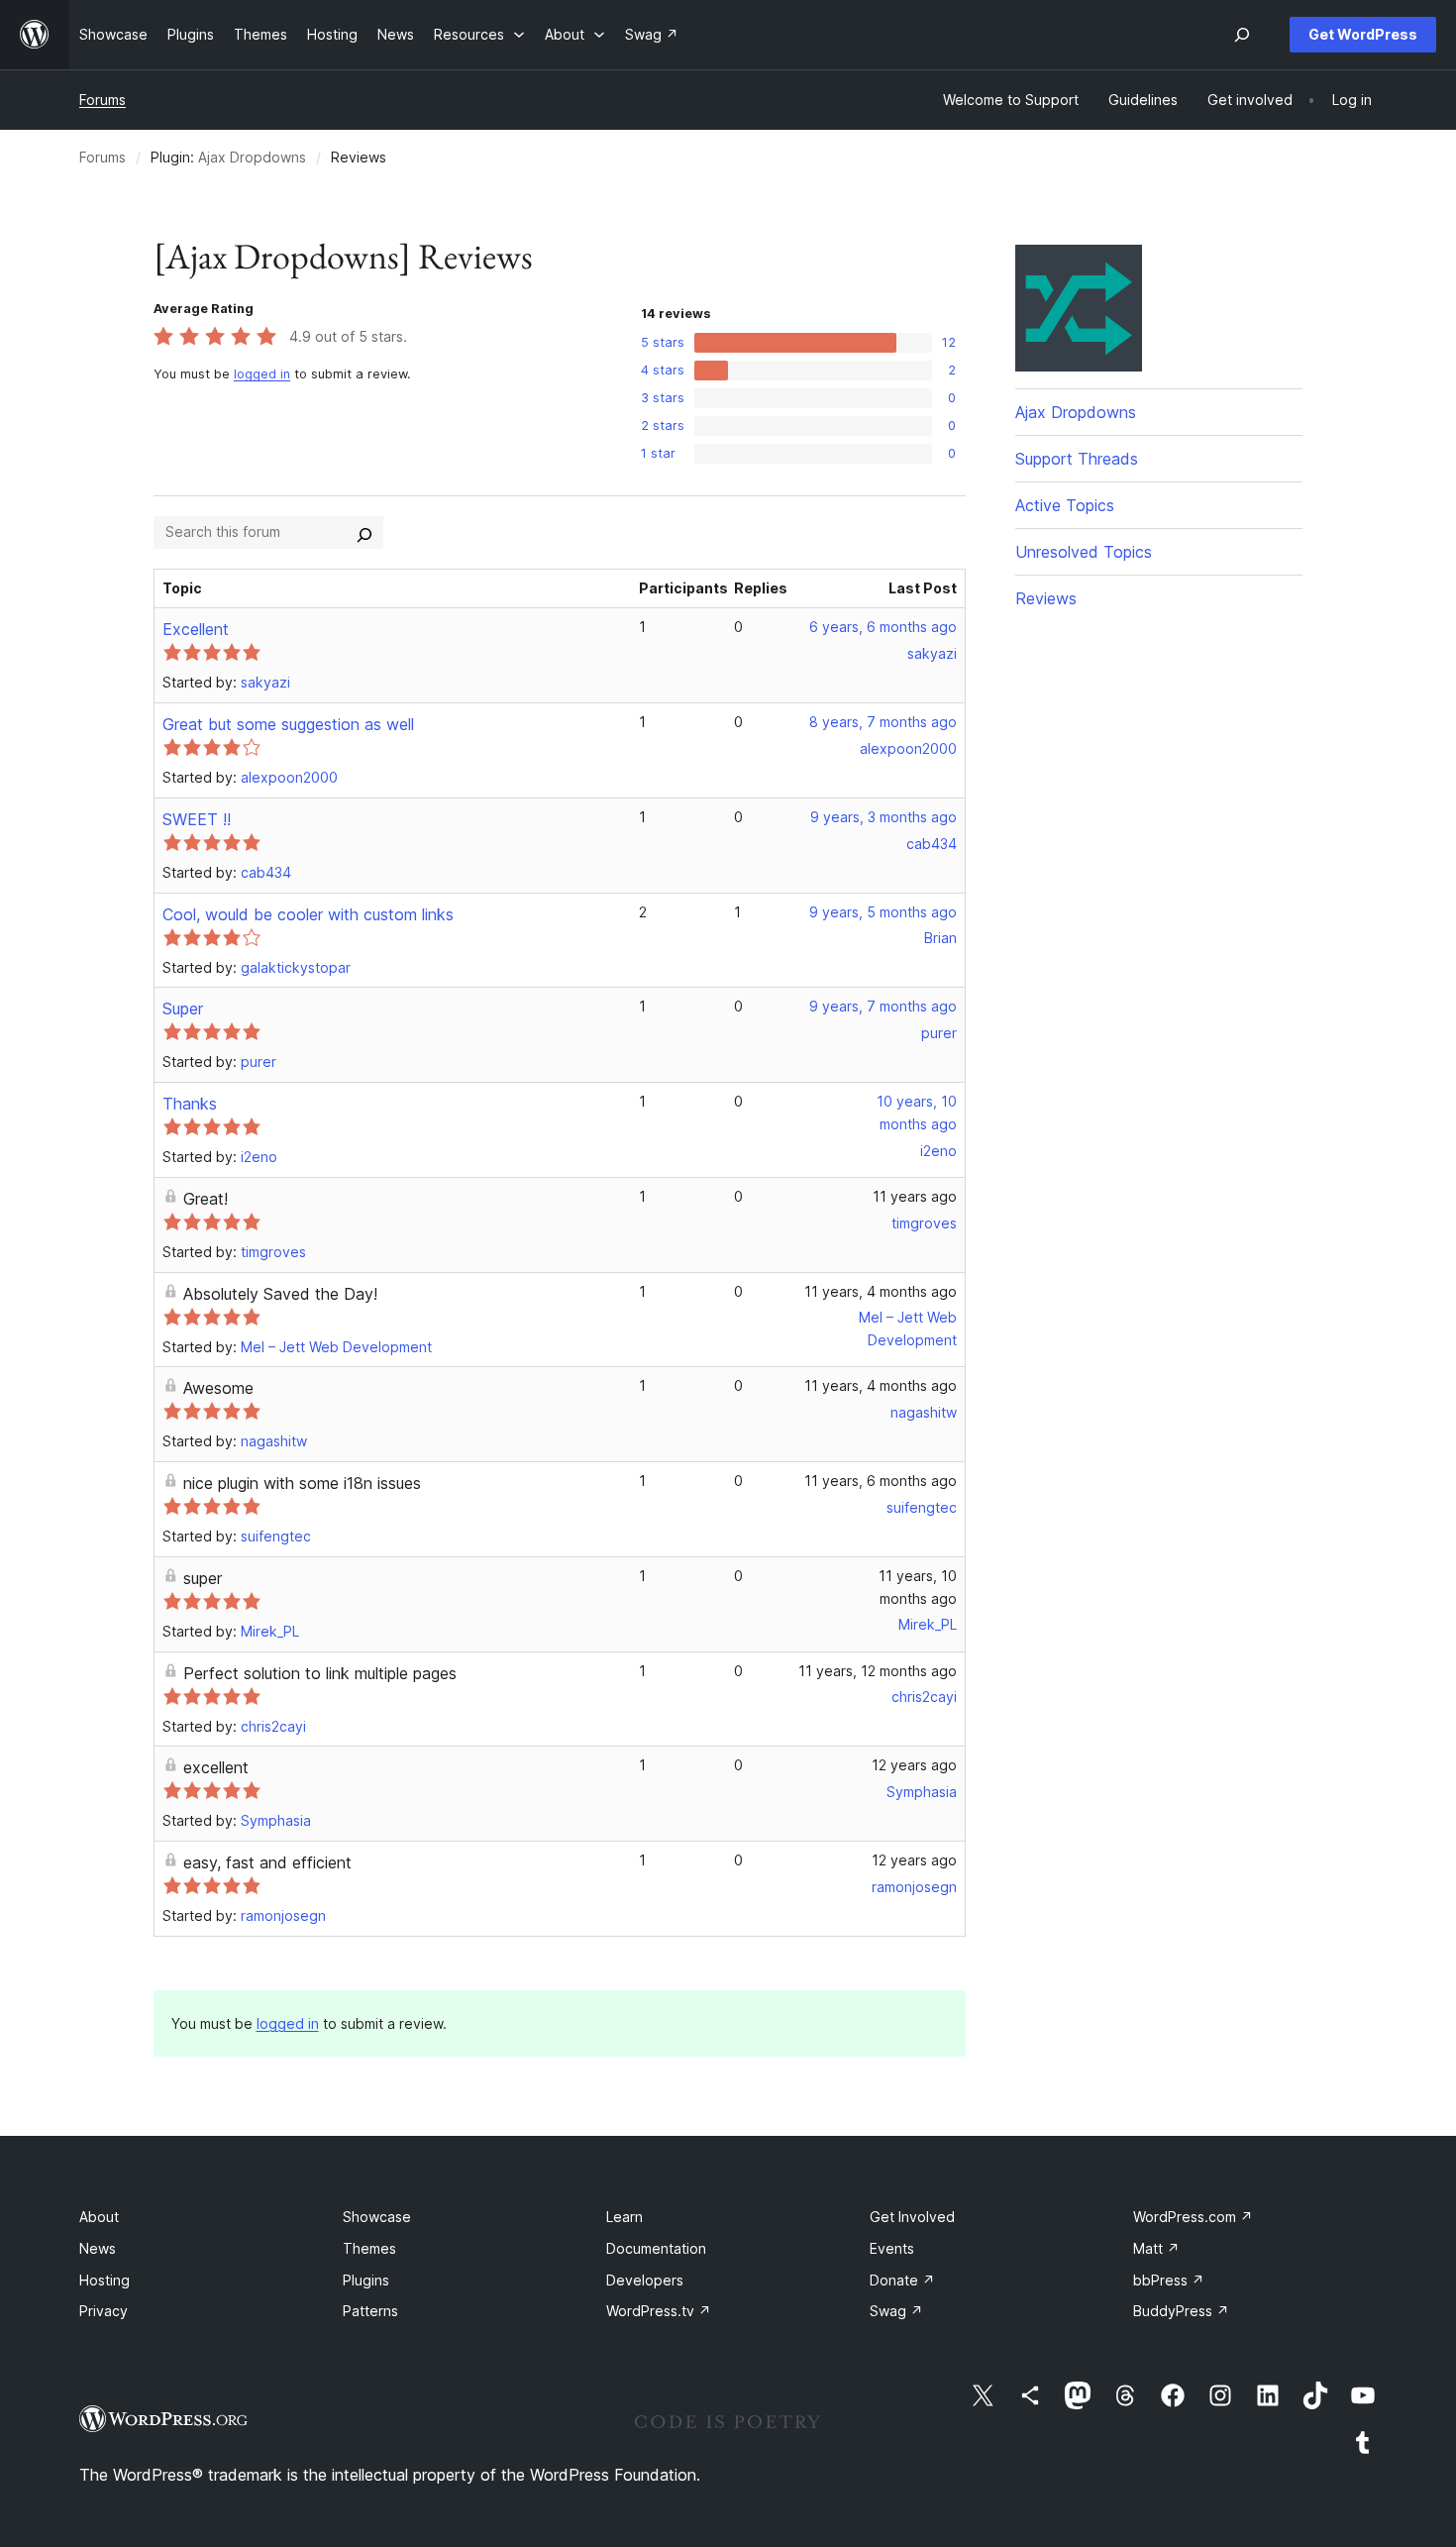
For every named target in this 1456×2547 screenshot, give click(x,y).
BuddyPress (1181, 2311)
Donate (902, 2280)
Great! (206, 1199)
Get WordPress (1363, 34)
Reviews (1046, 598)
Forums (103, 100)
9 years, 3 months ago (884, 817)
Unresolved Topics (1084, 552)
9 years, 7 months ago (883, 1006)
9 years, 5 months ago (883, 912)
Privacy (104, 2311)
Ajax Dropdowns (252, 157)
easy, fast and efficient (267, 1862)
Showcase (377, 2217)
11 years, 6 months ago (881, 1481)
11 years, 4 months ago (881, 1291)
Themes (369, 2248)
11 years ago (915, 1196)
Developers (645, 2280)
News (98, 2248)
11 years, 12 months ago (878, 1671)
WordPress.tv (659, 2311)
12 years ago (914, 1765)
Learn (624, 2217)
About (99, 2217)
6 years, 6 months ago (883, 627)
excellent (216, 1767)
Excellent (196, 629)
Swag (896, 2311)
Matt (1156, 2248)
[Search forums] (364, 532)
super (203, 1578)
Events (892, 2248)
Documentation (656, 2248)
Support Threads (1077, 459)
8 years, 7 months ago (883, 722)
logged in (262, 374)
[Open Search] (1242, 35)
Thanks (190, 1104)
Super (183, 1008)
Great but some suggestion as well (288, 724)
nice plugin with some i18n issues (302, 1483)
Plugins (366, 2280)
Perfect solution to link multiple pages (320, 1673)
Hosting (104, 2280)
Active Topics (1065, 505)
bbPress (1169, 2280)
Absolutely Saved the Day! (280, 1294)
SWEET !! (197, 819)
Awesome (218, 1388)
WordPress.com (1193, 2217)
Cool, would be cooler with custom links (308, 914)
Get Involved (912, 2217)
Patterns (370, 2311)
